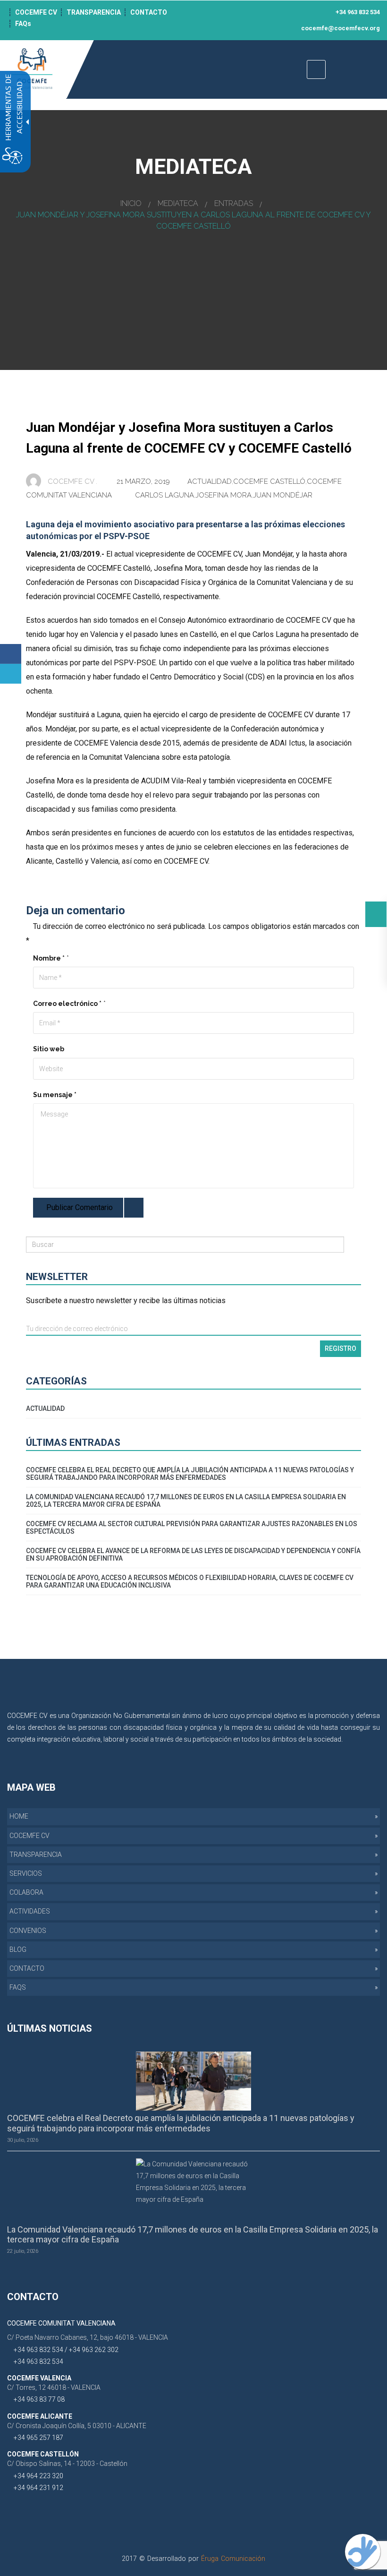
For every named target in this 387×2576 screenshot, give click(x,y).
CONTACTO (149, 12)
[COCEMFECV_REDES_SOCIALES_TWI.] (357, 1751)
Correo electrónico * (67, 1004)
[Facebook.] (11, 654)
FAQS (18, 1987)
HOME (19, 1816)
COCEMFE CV (36, 12)
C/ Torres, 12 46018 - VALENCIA (54, 2387)
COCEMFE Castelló (269, 481)
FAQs (23, 24)
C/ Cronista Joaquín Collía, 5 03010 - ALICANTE (77, 2426)
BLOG (18, 1949)
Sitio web (49, 1049)
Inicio (131, 203)
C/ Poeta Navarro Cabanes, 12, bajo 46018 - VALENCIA (88, 2337)
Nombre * (49, 958)
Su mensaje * (55, 1095)
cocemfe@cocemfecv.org (340, 28)
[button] (376, 914)
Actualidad (210, 481)
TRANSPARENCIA (94, 12)
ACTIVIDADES (30, 1911)
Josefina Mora (223, 495)
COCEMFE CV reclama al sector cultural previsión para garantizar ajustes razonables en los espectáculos (192, 1528)
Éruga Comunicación (233, 2559)
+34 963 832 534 (357, 12)
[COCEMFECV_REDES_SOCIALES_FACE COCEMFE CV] (223, 12)
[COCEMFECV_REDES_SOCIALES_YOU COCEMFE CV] (262, 12)
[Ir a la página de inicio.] (33, 69)
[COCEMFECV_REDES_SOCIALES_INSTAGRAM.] (371, 1751)
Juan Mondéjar (283, 495)
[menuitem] (193, 1816)
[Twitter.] (11, 674)
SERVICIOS (26, 1873)
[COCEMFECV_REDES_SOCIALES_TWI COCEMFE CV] (236, 12)
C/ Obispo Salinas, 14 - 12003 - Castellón (67, 2464)
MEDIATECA (178, 203)
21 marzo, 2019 (144, 481)
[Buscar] (352, 1245)
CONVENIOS (28, 1931)
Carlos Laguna (164, 495)
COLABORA (26, 1892)
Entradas (234, 203)
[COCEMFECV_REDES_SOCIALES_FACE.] (343, 1751)
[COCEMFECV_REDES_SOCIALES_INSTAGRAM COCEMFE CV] (249, 12)
